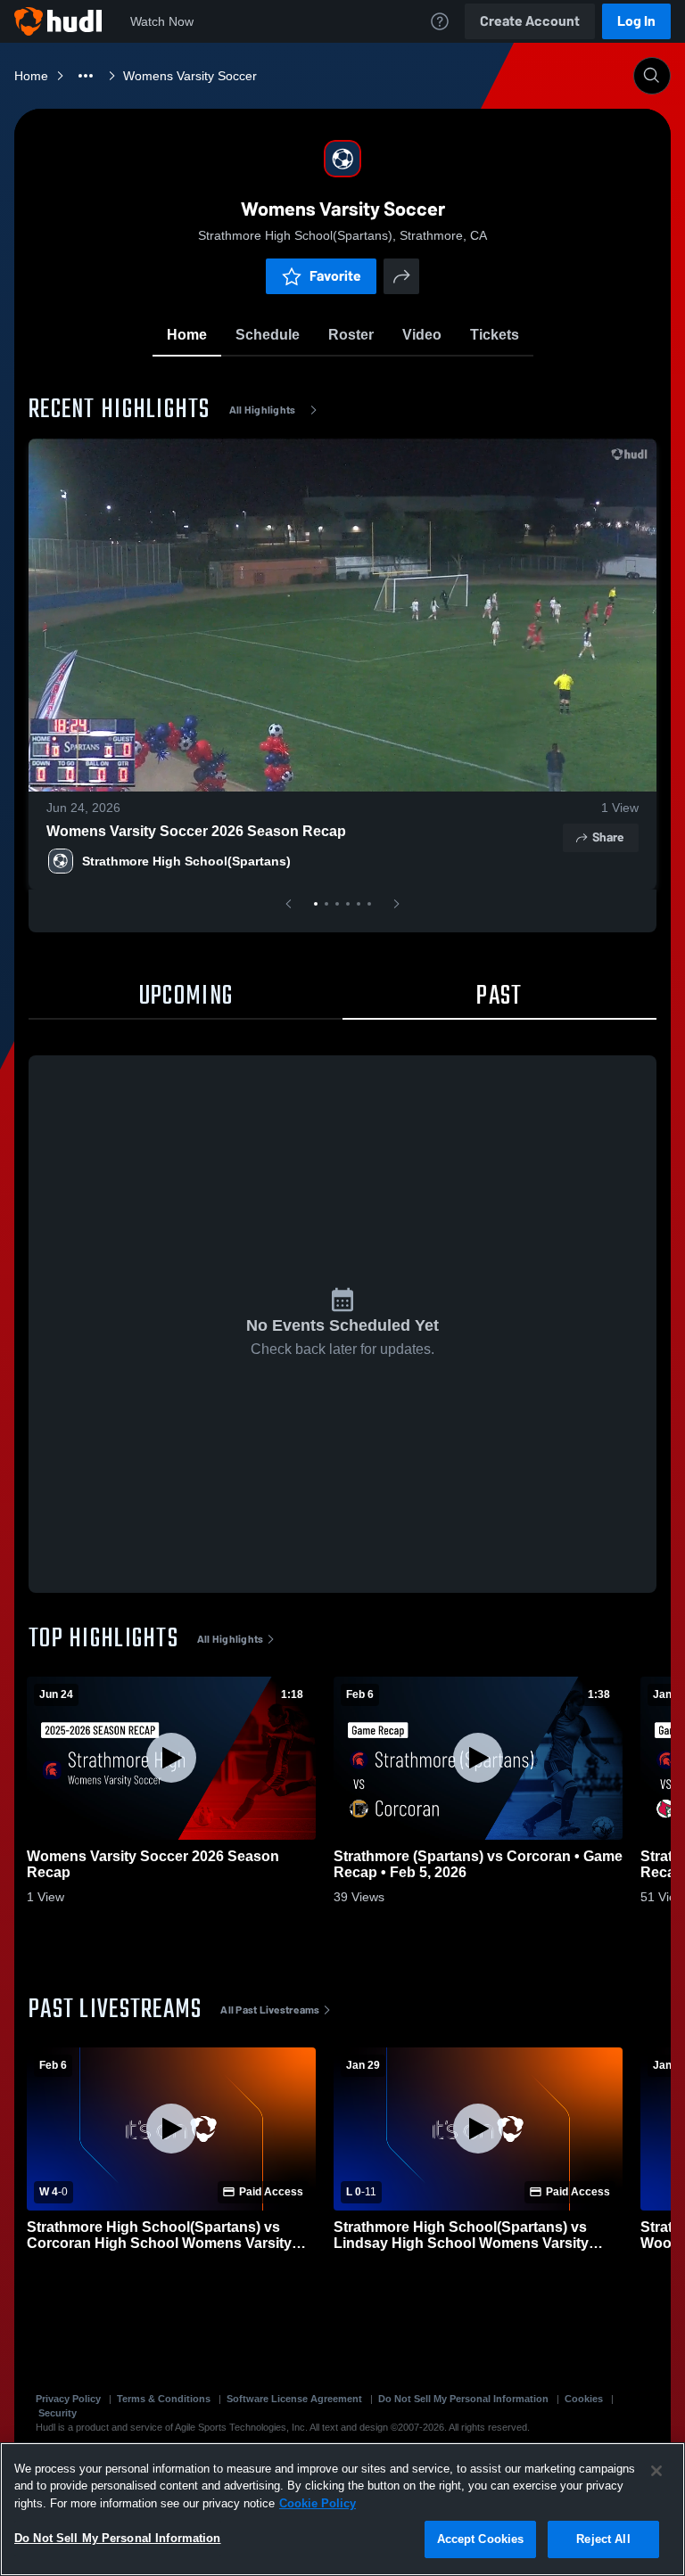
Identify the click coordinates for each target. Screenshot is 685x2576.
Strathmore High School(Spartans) (186, 861)
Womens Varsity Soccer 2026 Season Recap (196, 831)
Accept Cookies (481, 2539)
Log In (636, 21)
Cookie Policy (318, 2503)
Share (608, 837)
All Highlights (263, 410)
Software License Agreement (294, 2399)
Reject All (603, 2539)
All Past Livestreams (270, 2010)
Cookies (584, 2399)
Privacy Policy (68, 2399)
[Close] (656, 2471)
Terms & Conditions (164, 2399)
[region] (342, 2509)
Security (58, 2413)
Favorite (335, 276)
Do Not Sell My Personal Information (463, 2399)
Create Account (530, 21)
